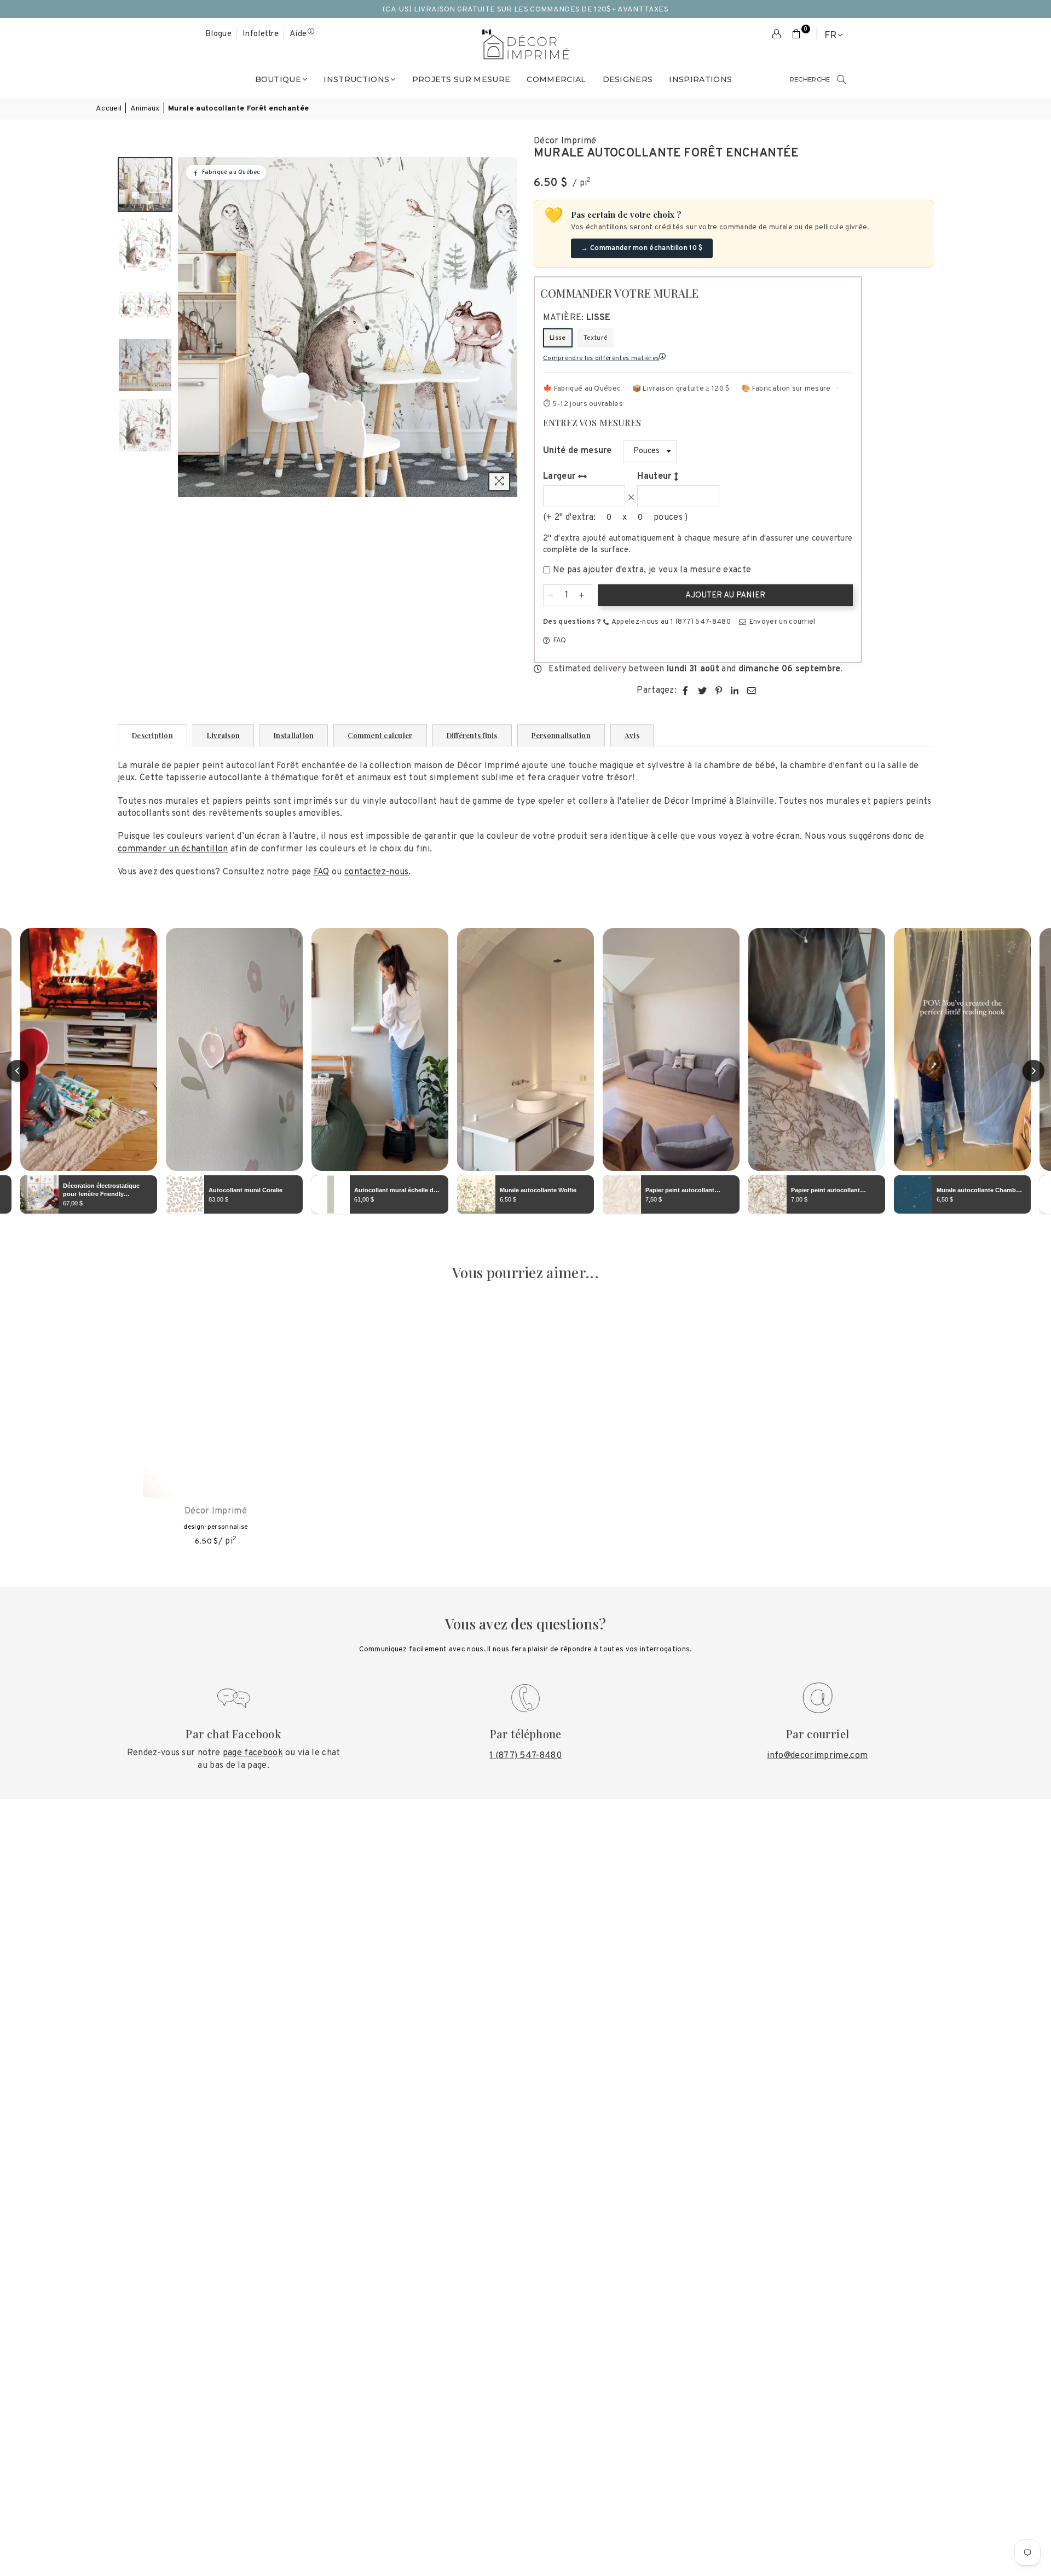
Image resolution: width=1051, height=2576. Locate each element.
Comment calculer (380, 735)
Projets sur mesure (461, 79)
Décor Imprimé (565, 141)
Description (152, 735)
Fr (830, 35)
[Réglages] (777, 34)
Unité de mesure (578, 451)
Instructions (356, 79)
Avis (632, 735)
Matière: (577, 318)
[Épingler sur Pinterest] (719, 691)
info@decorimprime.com (817, 1756)
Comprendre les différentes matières (601, 358)
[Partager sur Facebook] (686, 691)
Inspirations (700, 79)
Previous (187, 327)
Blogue (218, 34)
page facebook (253, 1753)
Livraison (223, 735)
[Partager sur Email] (752, 691)
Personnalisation (561, 735)
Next (508, 327)
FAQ (559, 641)
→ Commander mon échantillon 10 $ (642, 248)
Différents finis (472, 735)
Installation (294, 735)
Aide (298, 34)
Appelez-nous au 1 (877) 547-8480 (670, 622)
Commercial (556, 79)
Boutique (278, 79)
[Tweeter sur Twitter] (703, 691)
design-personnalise (215, 1527)
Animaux (145, 109)
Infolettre (261, 34)
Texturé (595, 338)
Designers (628, 79)
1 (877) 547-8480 (525, 1756)
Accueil (109, 109)
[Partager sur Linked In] (735, 691)
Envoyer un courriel (781, 622)
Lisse (558, 338)
